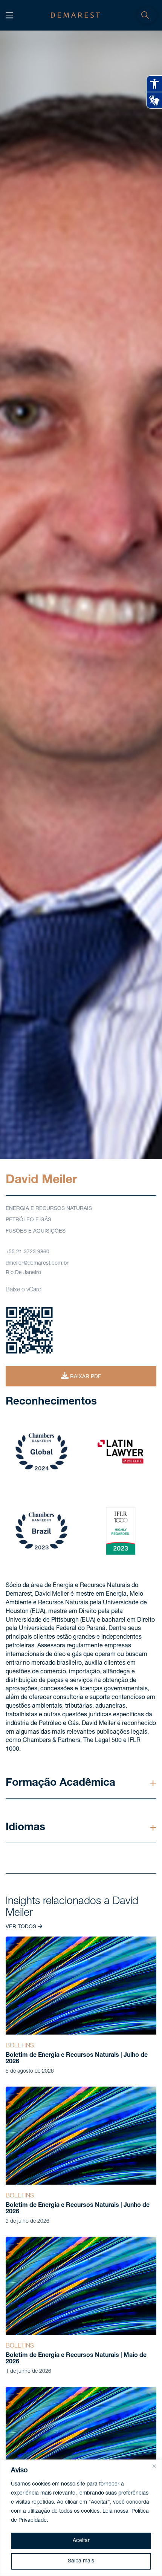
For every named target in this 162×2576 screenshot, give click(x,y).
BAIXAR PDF (85, 1377)
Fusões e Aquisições (36, 1231)
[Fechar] (154, 2466)
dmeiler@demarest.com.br (37, 1263)
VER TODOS (22, 1927)
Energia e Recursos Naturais (49, 1209)
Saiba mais (81, 2561)
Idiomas (25, 1828)
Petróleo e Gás (28, 1220)
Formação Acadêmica (60, 1783)
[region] (81, 2518)
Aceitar (81, 2541)
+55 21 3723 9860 (28, 1252)
